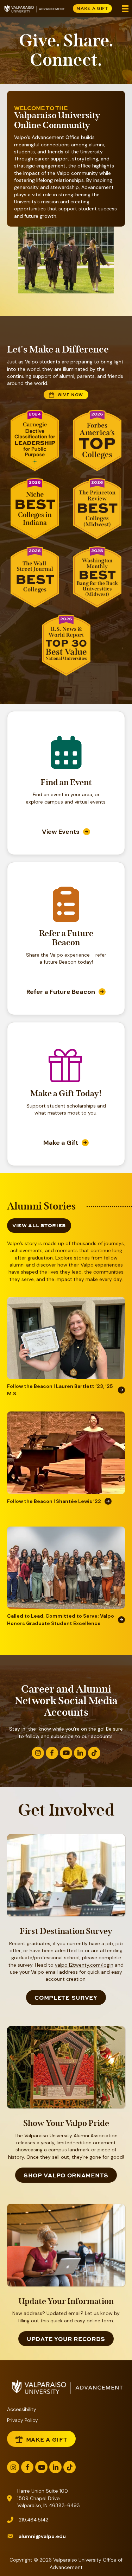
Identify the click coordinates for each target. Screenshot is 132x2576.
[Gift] (66, 1078)
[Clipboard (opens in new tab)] (66, 916)
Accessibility (22, 2409)
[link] (66, 832)
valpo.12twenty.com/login (84, 1965)
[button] (38, 1753)
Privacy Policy (23, 2420)
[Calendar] (66, 765)
